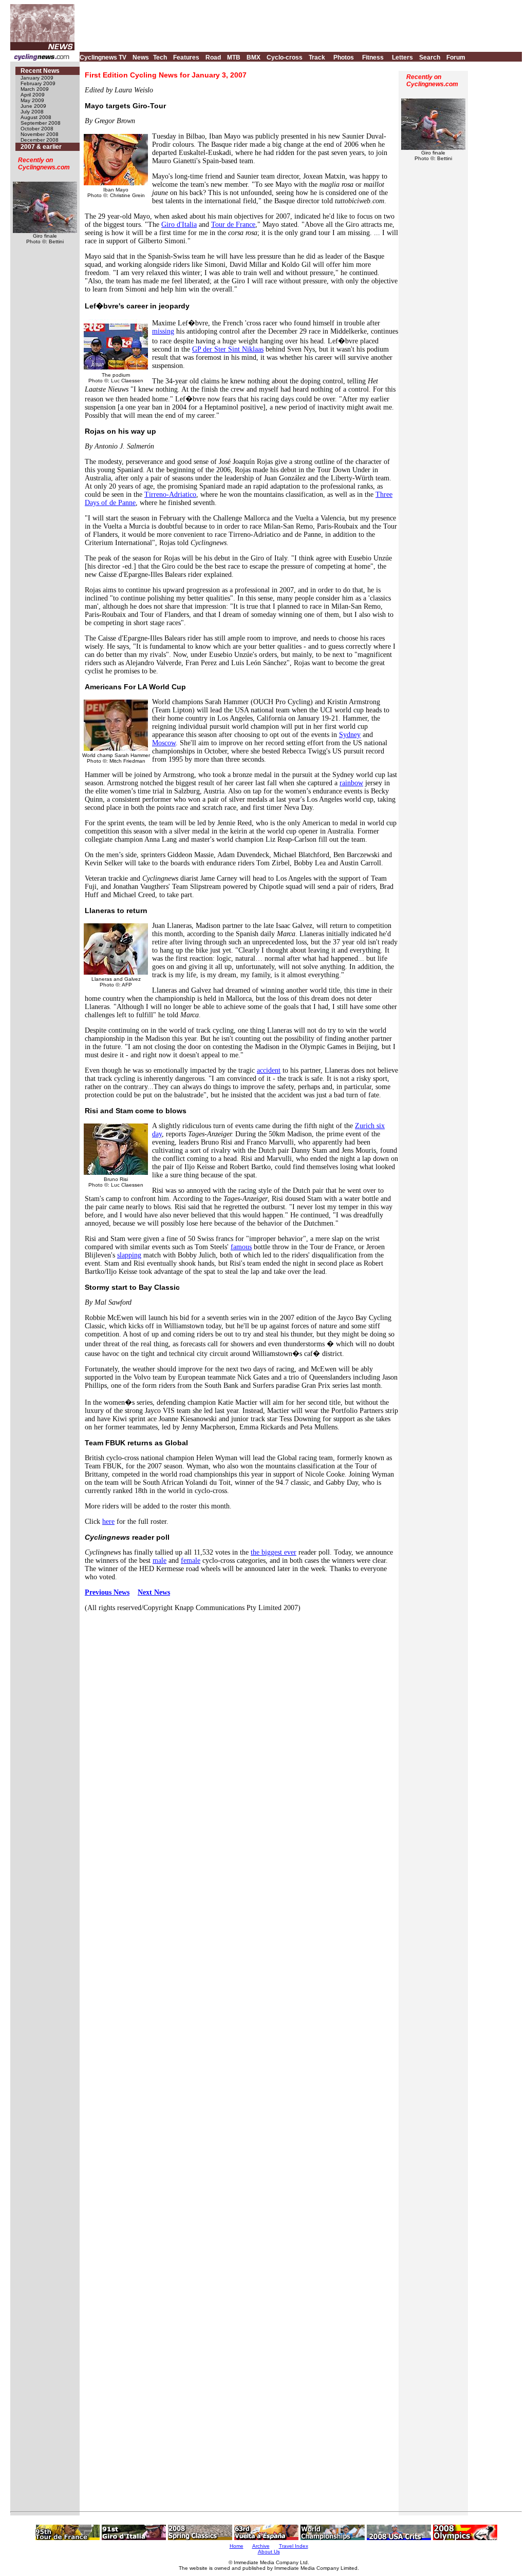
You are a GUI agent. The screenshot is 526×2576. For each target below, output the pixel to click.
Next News (154, 1592)
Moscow (164, 743)
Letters (402, 57)
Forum (456, 57)
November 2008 (40, 134)
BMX (253, 57)
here (108, 1522)
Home (237, 2546)
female (191, 1561)
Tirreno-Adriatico (170, 495)
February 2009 (38, 83)
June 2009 (33, 106)
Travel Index (294, 2546)
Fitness (373, 57)
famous (241, 1247)
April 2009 (33, 95)
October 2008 (37, 129)
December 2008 (40, 140)
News (141, 57)
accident (269, 1070)
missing (163, 331)
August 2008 (36, 117)
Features (186, 57)
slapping (129, 1255)
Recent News (40, 71)
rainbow (351, 783)
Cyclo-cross (285, 57)
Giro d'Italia (179, 225)
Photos (344, 57)
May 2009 (32, 100)
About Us (269, 2552)
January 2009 (37, 78)
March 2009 (35, 89)
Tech (160, 57)
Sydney (350, 735)
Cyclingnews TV (103, 57)
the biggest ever (274, 1552)
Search (430, 57)
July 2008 (32, 112)
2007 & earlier (41, 147)
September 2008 (41, 123)
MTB (234, 57)
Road (213, 57)
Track (317, 57)
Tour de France (233, 225)
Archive (261, 2546)
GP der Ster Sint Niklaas (228, 349)
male (159, 1561)
